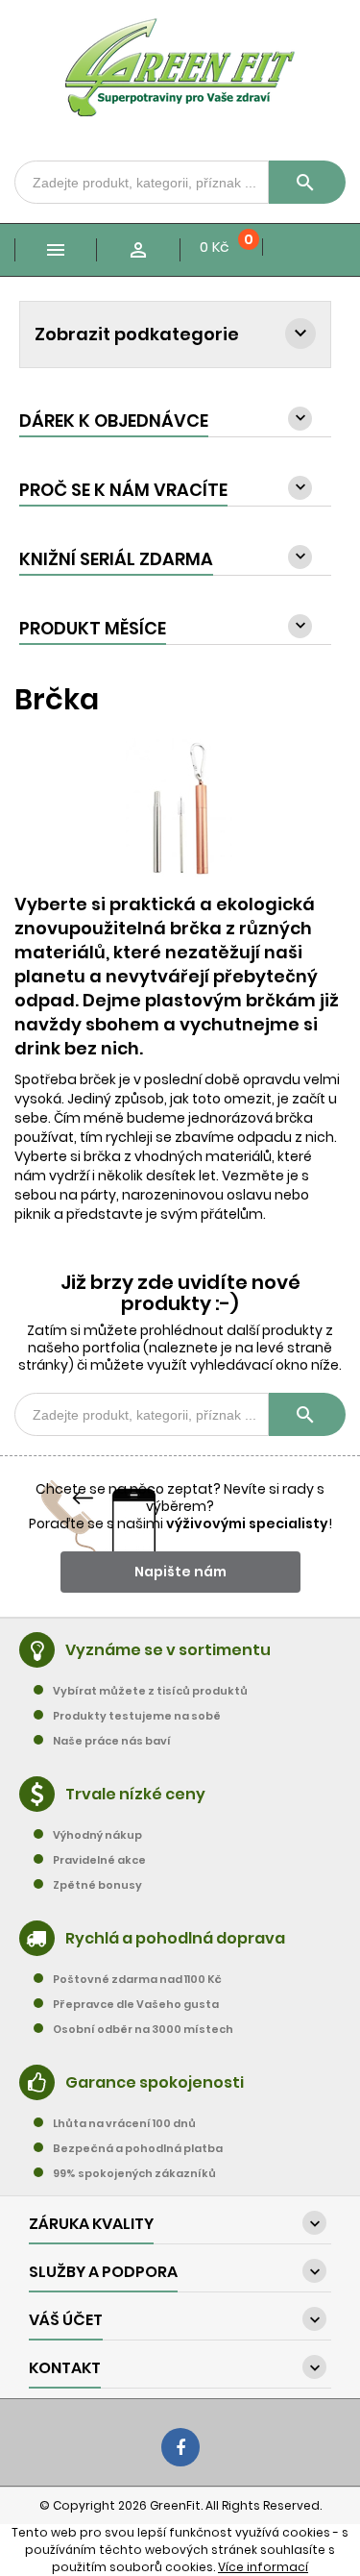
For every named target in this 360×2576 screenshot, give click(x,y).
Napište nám (180, 1572)
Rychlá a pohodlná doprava (175, 1938)
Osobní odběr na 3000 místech (143, 2029)
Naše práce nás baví (112, 1741)
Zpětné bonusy (97, 1885)
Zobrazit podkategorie (137, 334)
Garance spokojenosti (155, 2082)
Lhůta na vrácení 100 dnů (124, 2123)
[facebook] (180, 2447)
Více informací (263, 2567)
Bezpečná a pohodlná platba (138, 2148)
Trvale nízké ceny (135, 1794)
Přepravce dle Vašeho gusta (136, 2004)
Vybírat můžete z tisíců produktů (150, 1691)
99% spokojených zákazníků (134, 2173)
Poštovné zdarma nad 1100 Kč (137, 1979)
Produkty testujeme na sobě (137, 1716)
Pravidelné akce (99, 1860)
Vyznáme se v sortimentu (168, 1650)
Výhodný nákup (97, 1835)
